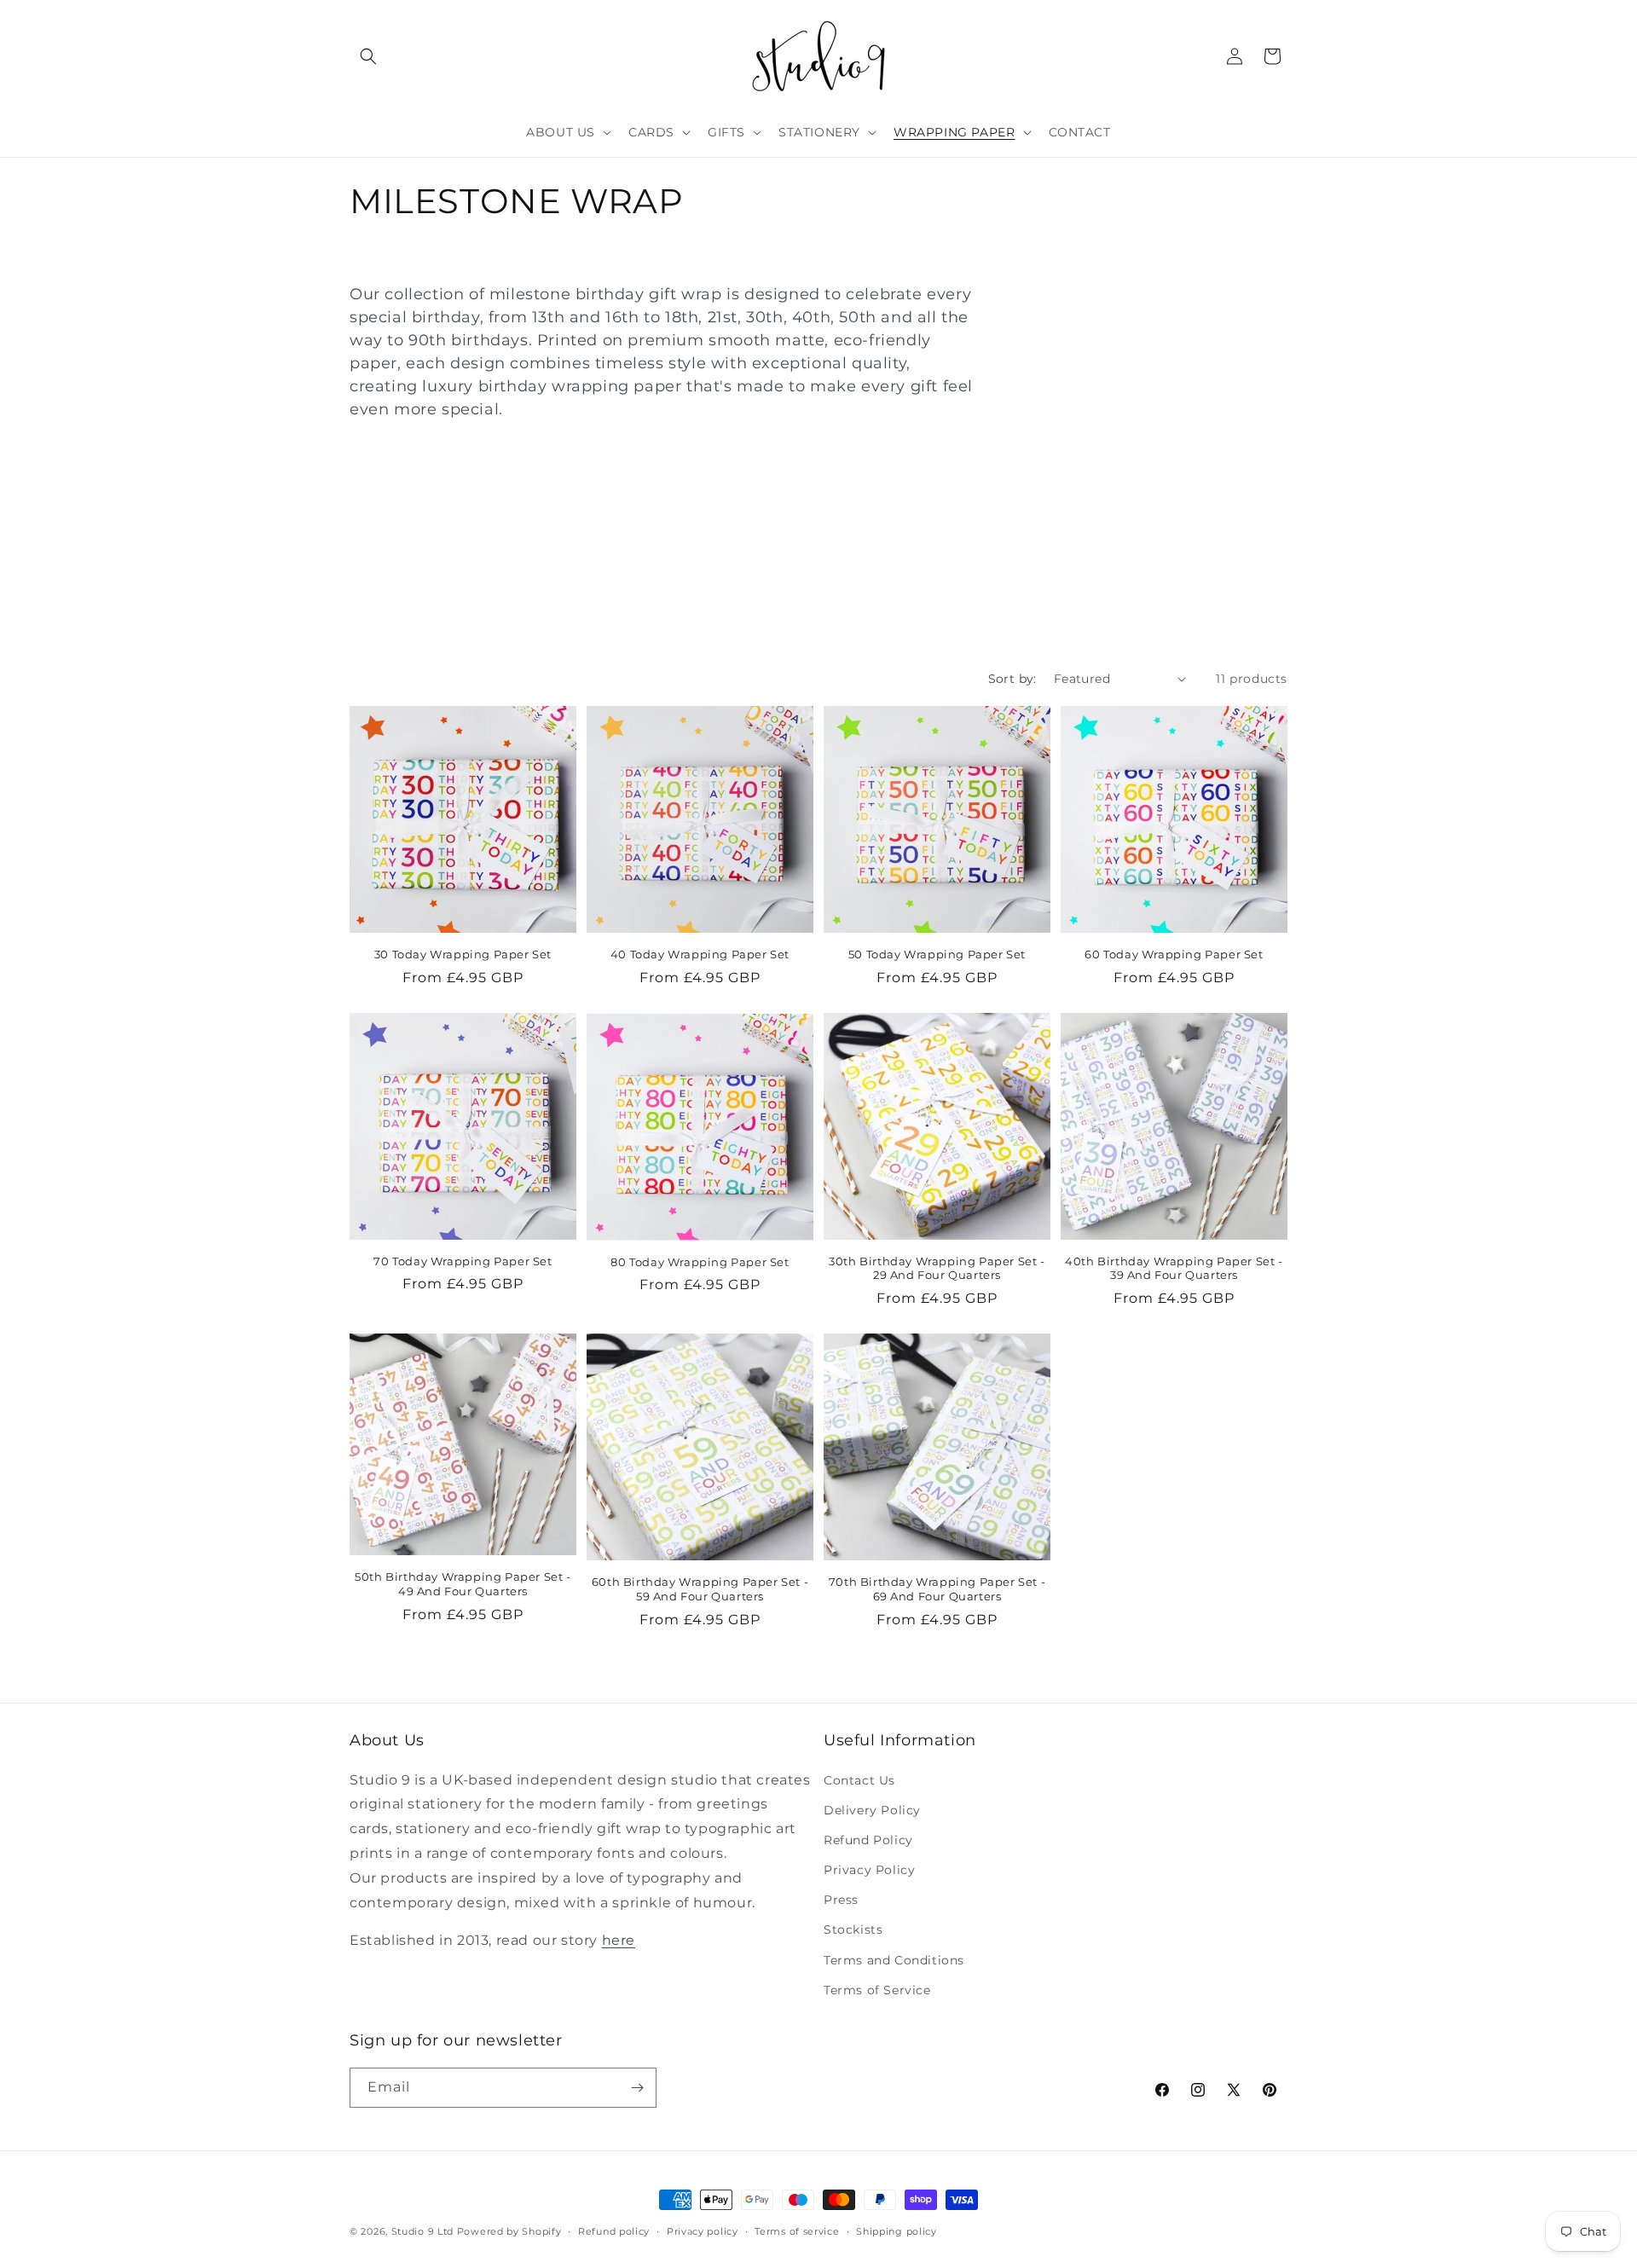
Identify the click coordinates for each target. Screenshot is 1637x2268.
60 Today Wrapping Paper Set (1174, 954)
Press (841, 1900)
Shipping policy (897, 2231)
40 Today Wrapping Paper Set (700, 954)
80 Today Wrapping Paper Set (700, 1261)
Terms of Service (877, 1990)
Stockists (853, 1930)
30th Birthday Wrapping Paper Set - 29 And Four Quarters (937, 1268)
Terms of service (797, 2231)
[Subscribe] (637, 2088)
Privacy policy (703, 2231)
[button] (368, 56)
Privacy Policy (869, 1870)
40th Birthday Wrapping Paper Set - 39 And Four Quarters (1174, 1268)
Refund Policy (868, 1840)
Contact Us (859, 1780)
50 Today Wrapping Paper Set (937, 954)
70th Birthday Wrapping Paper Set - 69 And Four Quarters (937, 1589)
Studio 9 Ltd (422, 2231)
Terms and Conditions (894, 1960)
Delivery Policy (872, 1810)
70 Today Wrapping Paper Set (463, 1261)
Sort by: (1012, 679)
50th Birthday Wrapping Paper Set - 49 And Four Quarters (463, 1584)
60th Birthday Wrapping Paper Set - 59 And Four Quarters (700, 1589)
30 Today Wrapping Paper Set (463, 954)
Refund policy (614, 2231)
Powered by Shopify (509, 2231)
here (619, 1940)
